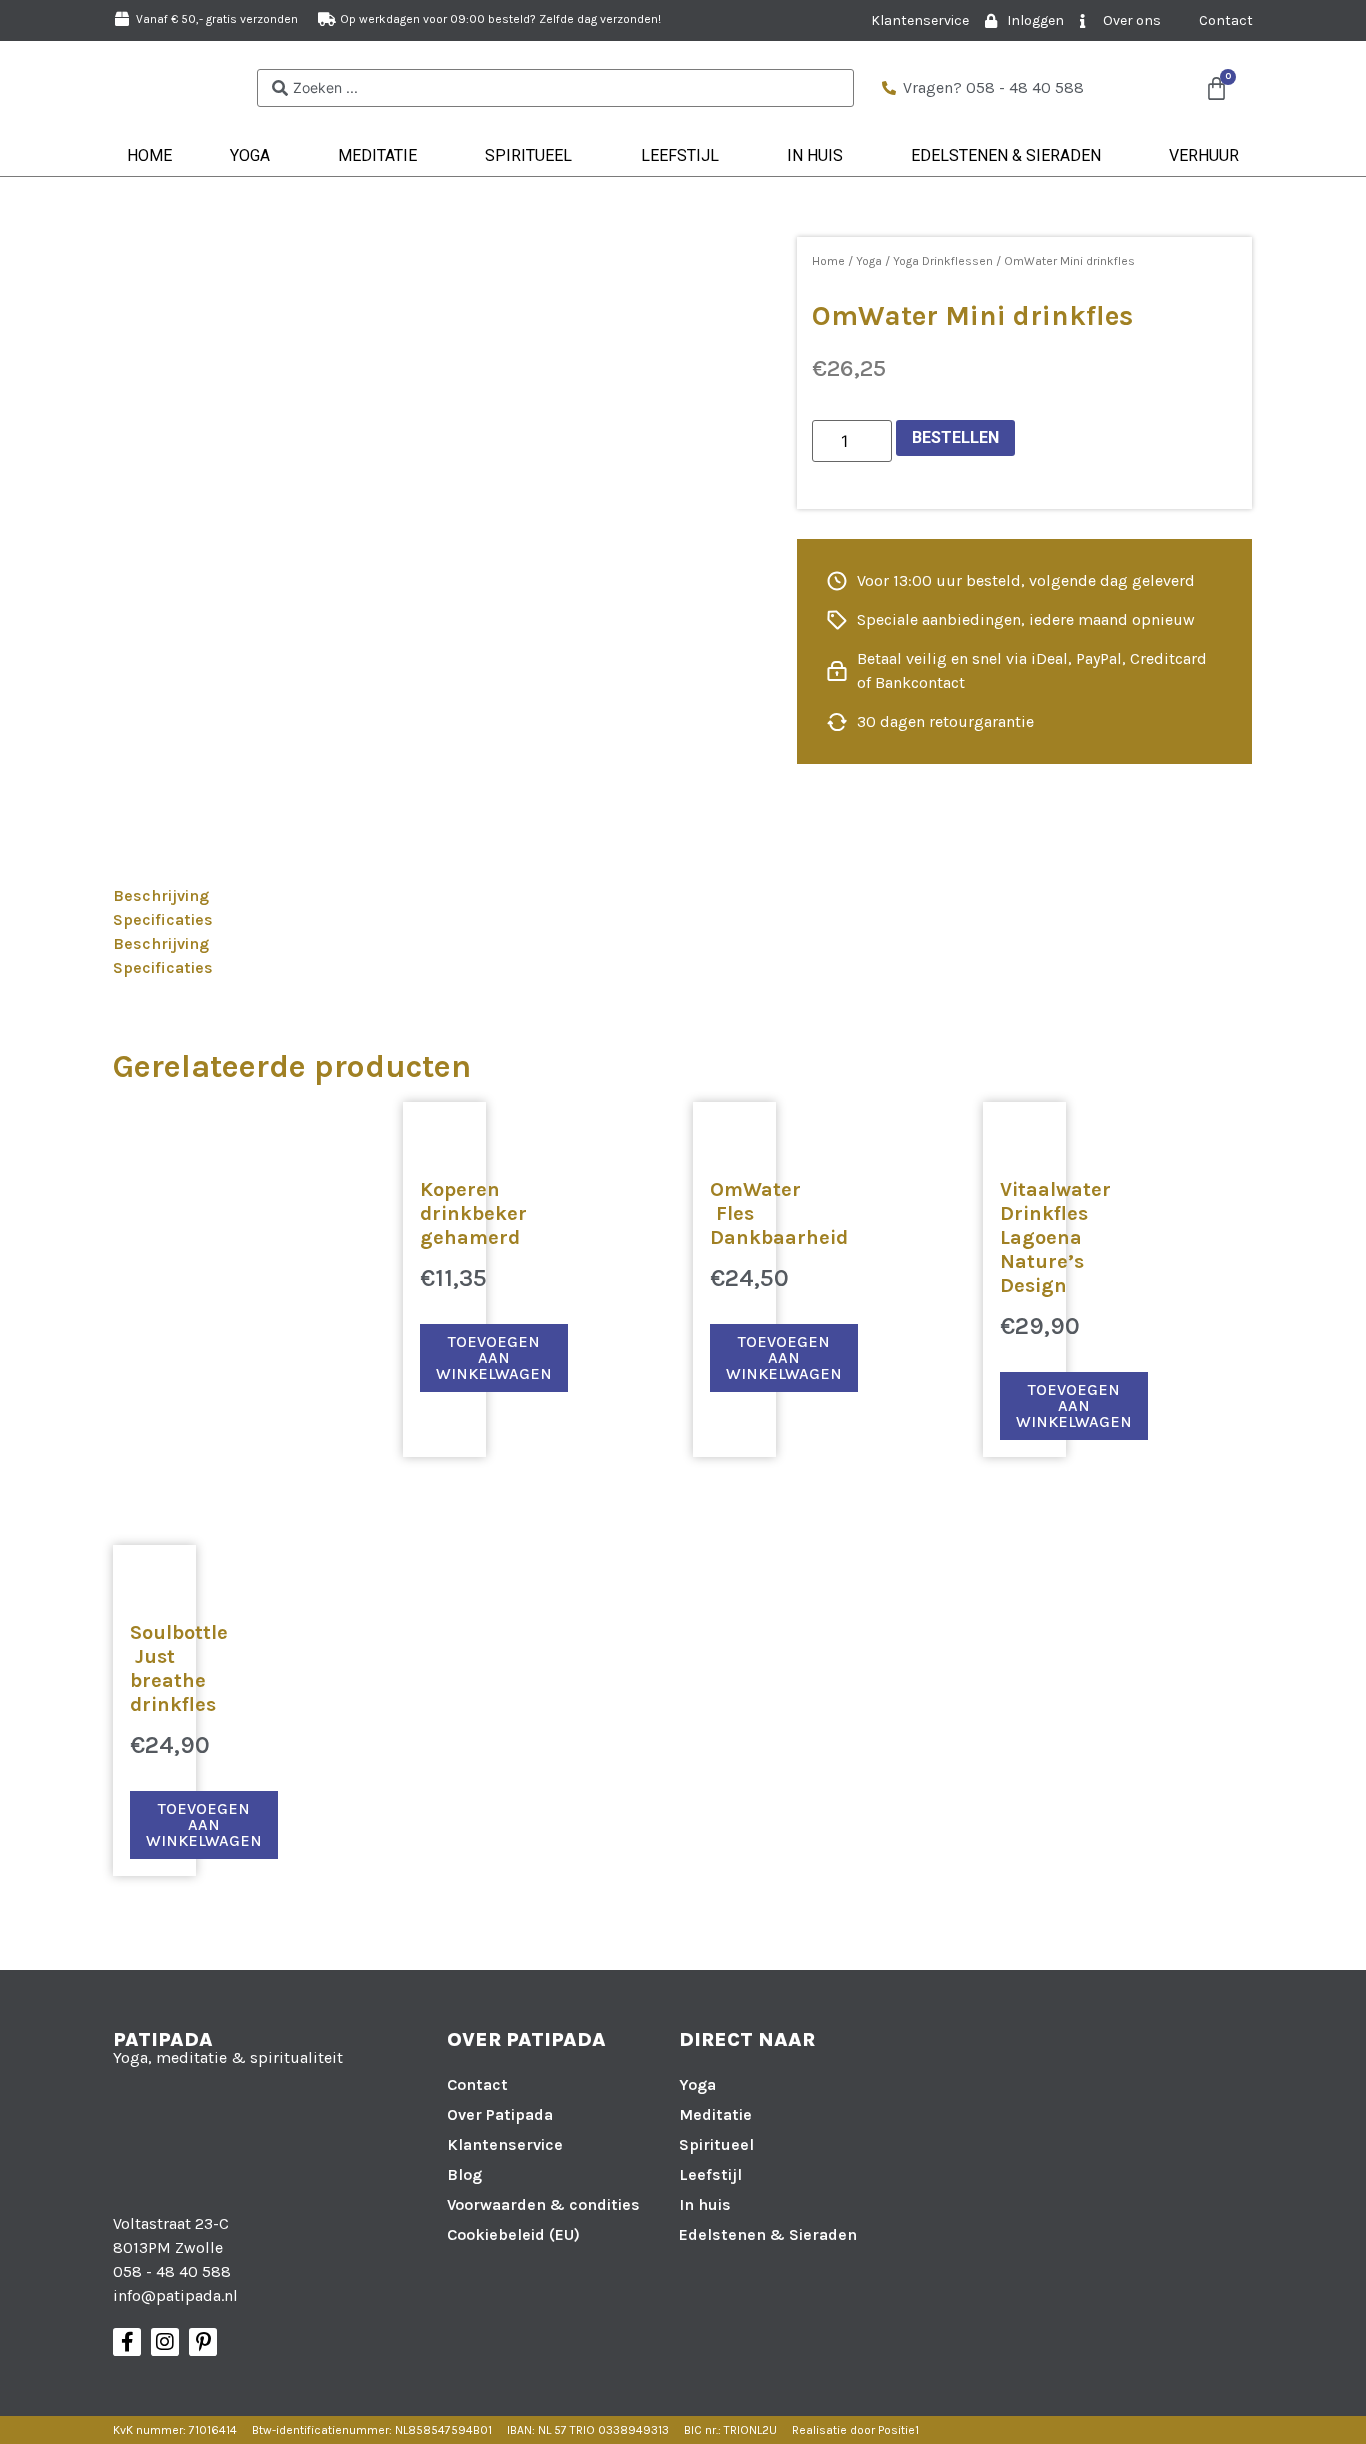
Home (149, 155)
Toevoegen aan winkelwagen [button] (494, 1357)
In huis (815, 155)
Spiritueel (528, 155)
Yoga (250, 155)
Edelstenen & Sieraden (1006, 155)
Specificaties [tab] (163, 919)
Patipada (163, 2039)
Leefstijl (680, 155)
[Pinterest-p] (203, 2342)
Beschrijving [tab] (161, 895)
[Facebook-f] (127, 2342)
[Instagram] (165, 2342)
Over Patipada (500, 2114)
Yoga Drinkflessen (943, 261)
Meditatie (377, 155)
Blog (464, 2174)
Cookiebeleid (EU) (513, 2234)
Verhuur (1204, 155)
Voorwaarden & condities (543, 2204)
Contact (477, 2084)
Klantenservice (505, 2144)
